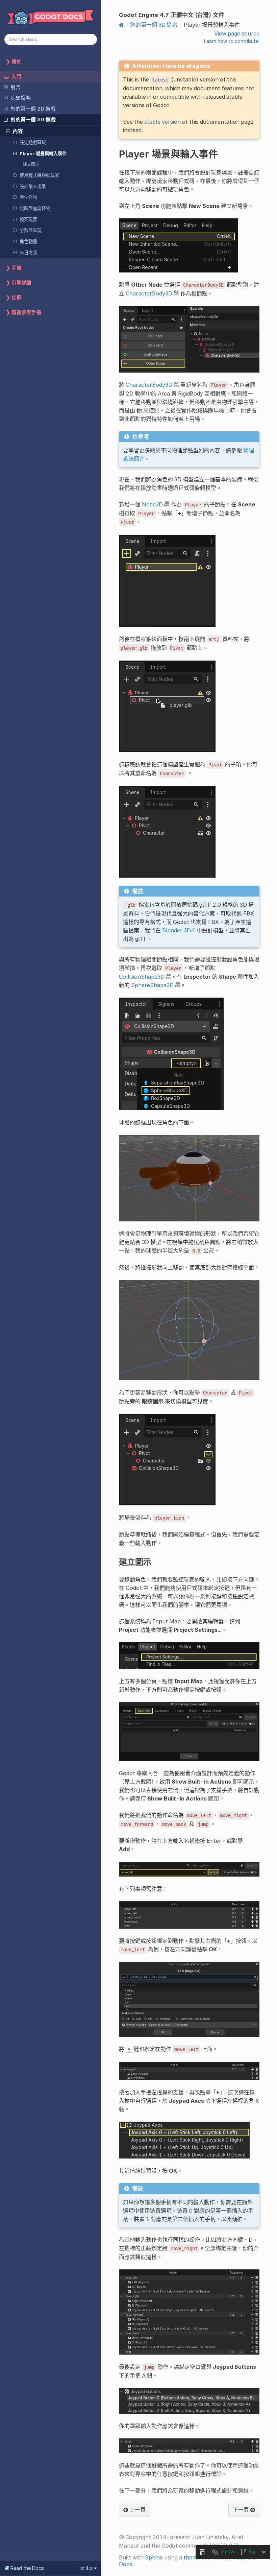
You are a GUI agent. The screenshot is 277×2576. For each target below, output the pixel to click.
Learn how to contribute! (232, 41)
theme (192, 2557)
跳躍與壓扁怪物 (35, 208)
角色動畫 (28, 241)
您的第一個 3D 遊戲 (33, 120)
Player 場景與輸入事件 (43, 153)
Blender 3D (177, 930)
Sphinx (154, 2557)
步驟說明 (21, 98)
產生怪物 (28, 197)
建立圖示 (31, 164)
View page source (237, 33)
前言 (16, 87)
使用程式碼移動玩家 (39, 175)
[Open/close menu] (6, 87)
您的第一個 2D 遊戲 (33, 109)
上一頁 (137, 2510)
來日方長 (28, 253)
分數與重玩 (31, 230)
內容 (18, 131)
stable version (162, 122)
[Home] (121, 25)
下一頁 (242, 2510)
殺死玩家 (28, 219)
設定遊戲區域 (33, 142)
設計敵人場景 (33, 186)
